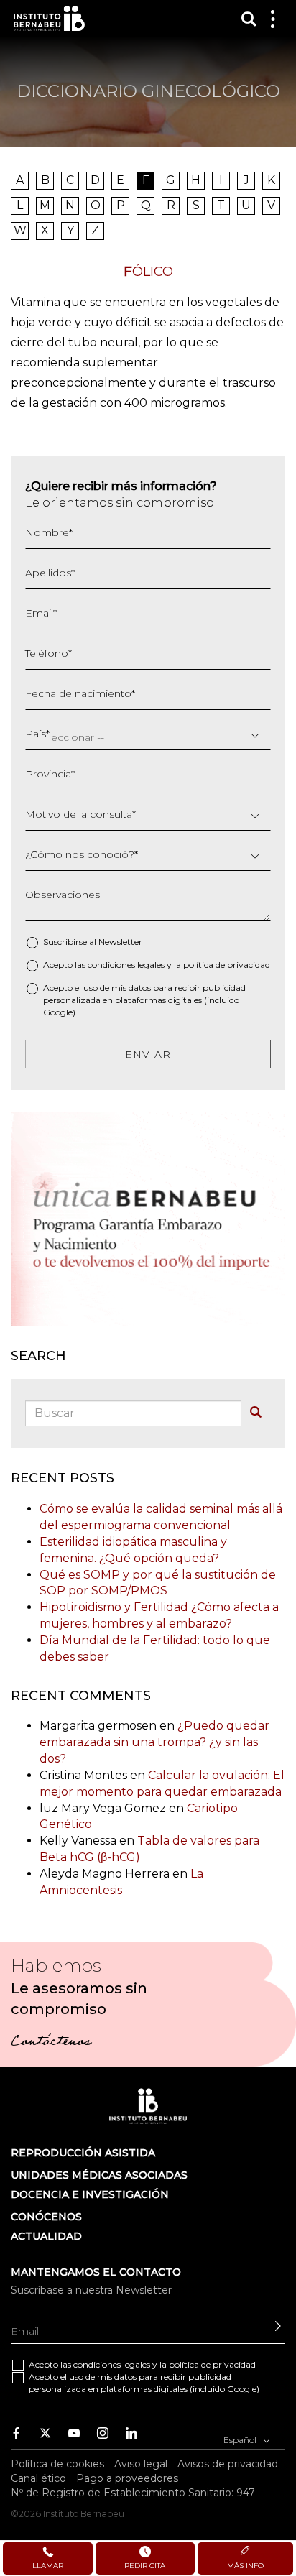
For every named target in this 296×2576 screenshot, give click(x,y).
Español (241, 2439)
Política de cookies (57, 2464)
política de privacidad (227, 965)
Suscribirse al (93, 942)
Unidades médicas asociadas (99, 2175)
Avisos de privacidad (228, 2464)
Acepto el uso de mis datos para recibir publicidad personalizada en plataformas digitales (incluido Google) (144, 1000)
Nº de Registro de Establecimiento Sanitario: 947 (133, 2493)
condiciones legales (126, 965)
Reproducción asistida (83, 2153)
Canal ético (38, 2478)
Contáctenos (51, 2043)
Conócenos (46, 2217)
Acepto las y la (157, 965)
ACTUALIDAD (46, 2236)
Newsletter (120, 942)
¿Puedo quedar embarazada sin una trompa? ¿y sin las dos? (154, 1742)
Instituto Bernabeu (49, 18)
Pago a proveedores (127, 2478)
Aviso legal (141, 2464)
